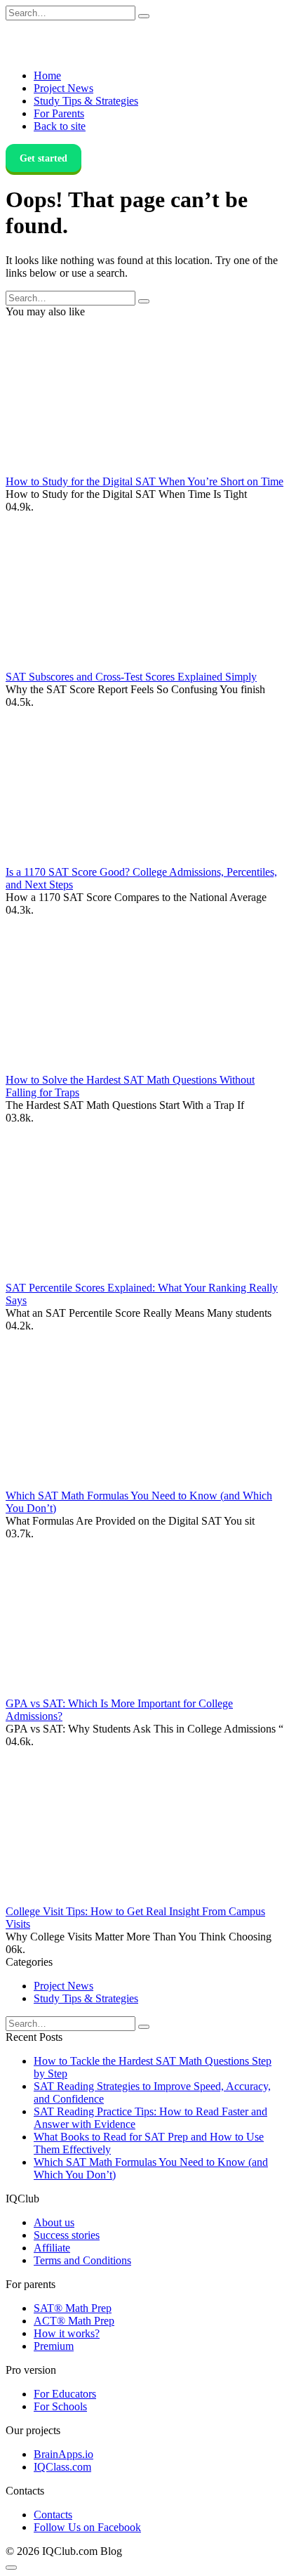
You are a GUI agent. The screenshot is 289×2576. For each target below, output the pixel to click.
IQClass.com (62, 2467)
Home (47, 75)
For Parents (59, 113)
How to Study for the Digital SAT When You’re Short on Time (144, 481)
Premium (54, 2346)
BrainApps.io (63, 2454)
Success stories (67, 2235)
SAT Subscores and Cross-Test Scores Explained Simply (131, 677)
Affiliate (52, 2248)
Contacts (53, 2515)
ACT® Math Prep (74, 2321)
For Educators (65, 2394)
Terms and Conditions (82, 2260)
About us (54, 2222)
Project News (63, 88)
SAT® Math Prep (73, 2308)
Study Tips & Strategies (86, 101)
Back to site (60, 126)
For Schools (60, 2406)
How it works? (67, 2333)
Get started (43, 158)
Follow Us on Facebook (87, 2527)
